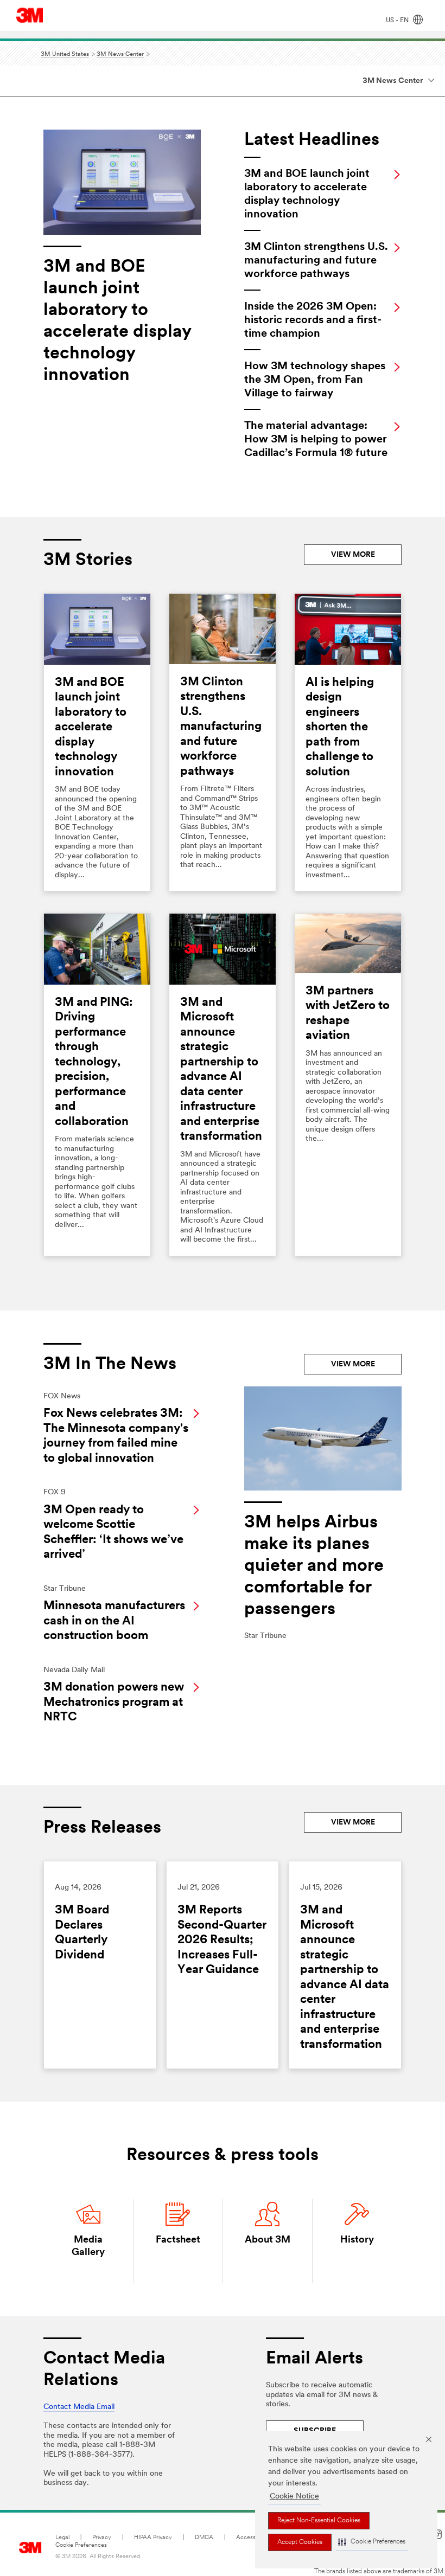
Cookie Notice (294, 2497)
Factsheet (178, 2240)
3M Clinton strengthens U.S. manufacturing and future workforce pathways (316, 261)
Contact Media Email (79, 2407)
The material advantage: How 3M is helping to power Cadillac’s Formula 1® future (316, 440)
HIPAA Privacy (153, 2538)
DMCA (204, 2538)
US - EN (398, 21)
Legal (62, 2538)
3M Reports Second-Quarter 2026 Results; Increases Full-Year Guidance (222, 1940)
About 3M (268, 2240)
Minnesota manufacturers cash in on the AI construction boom (114, 1621)
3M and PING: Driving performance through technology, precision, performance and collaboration (94, 1062)
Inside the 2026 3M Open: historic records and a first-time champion (313, 320)
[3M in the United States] (30, 15)
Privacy (102, 2538)
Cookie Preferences (81, 2545)
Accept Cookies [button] (300, 2542)
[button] (372, 2542)
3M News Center (393, 81)
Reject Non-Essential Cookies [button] (319, 2521)
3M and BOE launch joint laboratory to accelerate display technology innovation (91, 728)
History (357, 2240)
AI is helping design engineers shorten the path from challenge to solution (340, 728)
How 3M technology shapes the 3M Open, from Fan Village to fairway (315, 380)
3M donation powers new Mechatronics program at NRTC (114, 1703)
